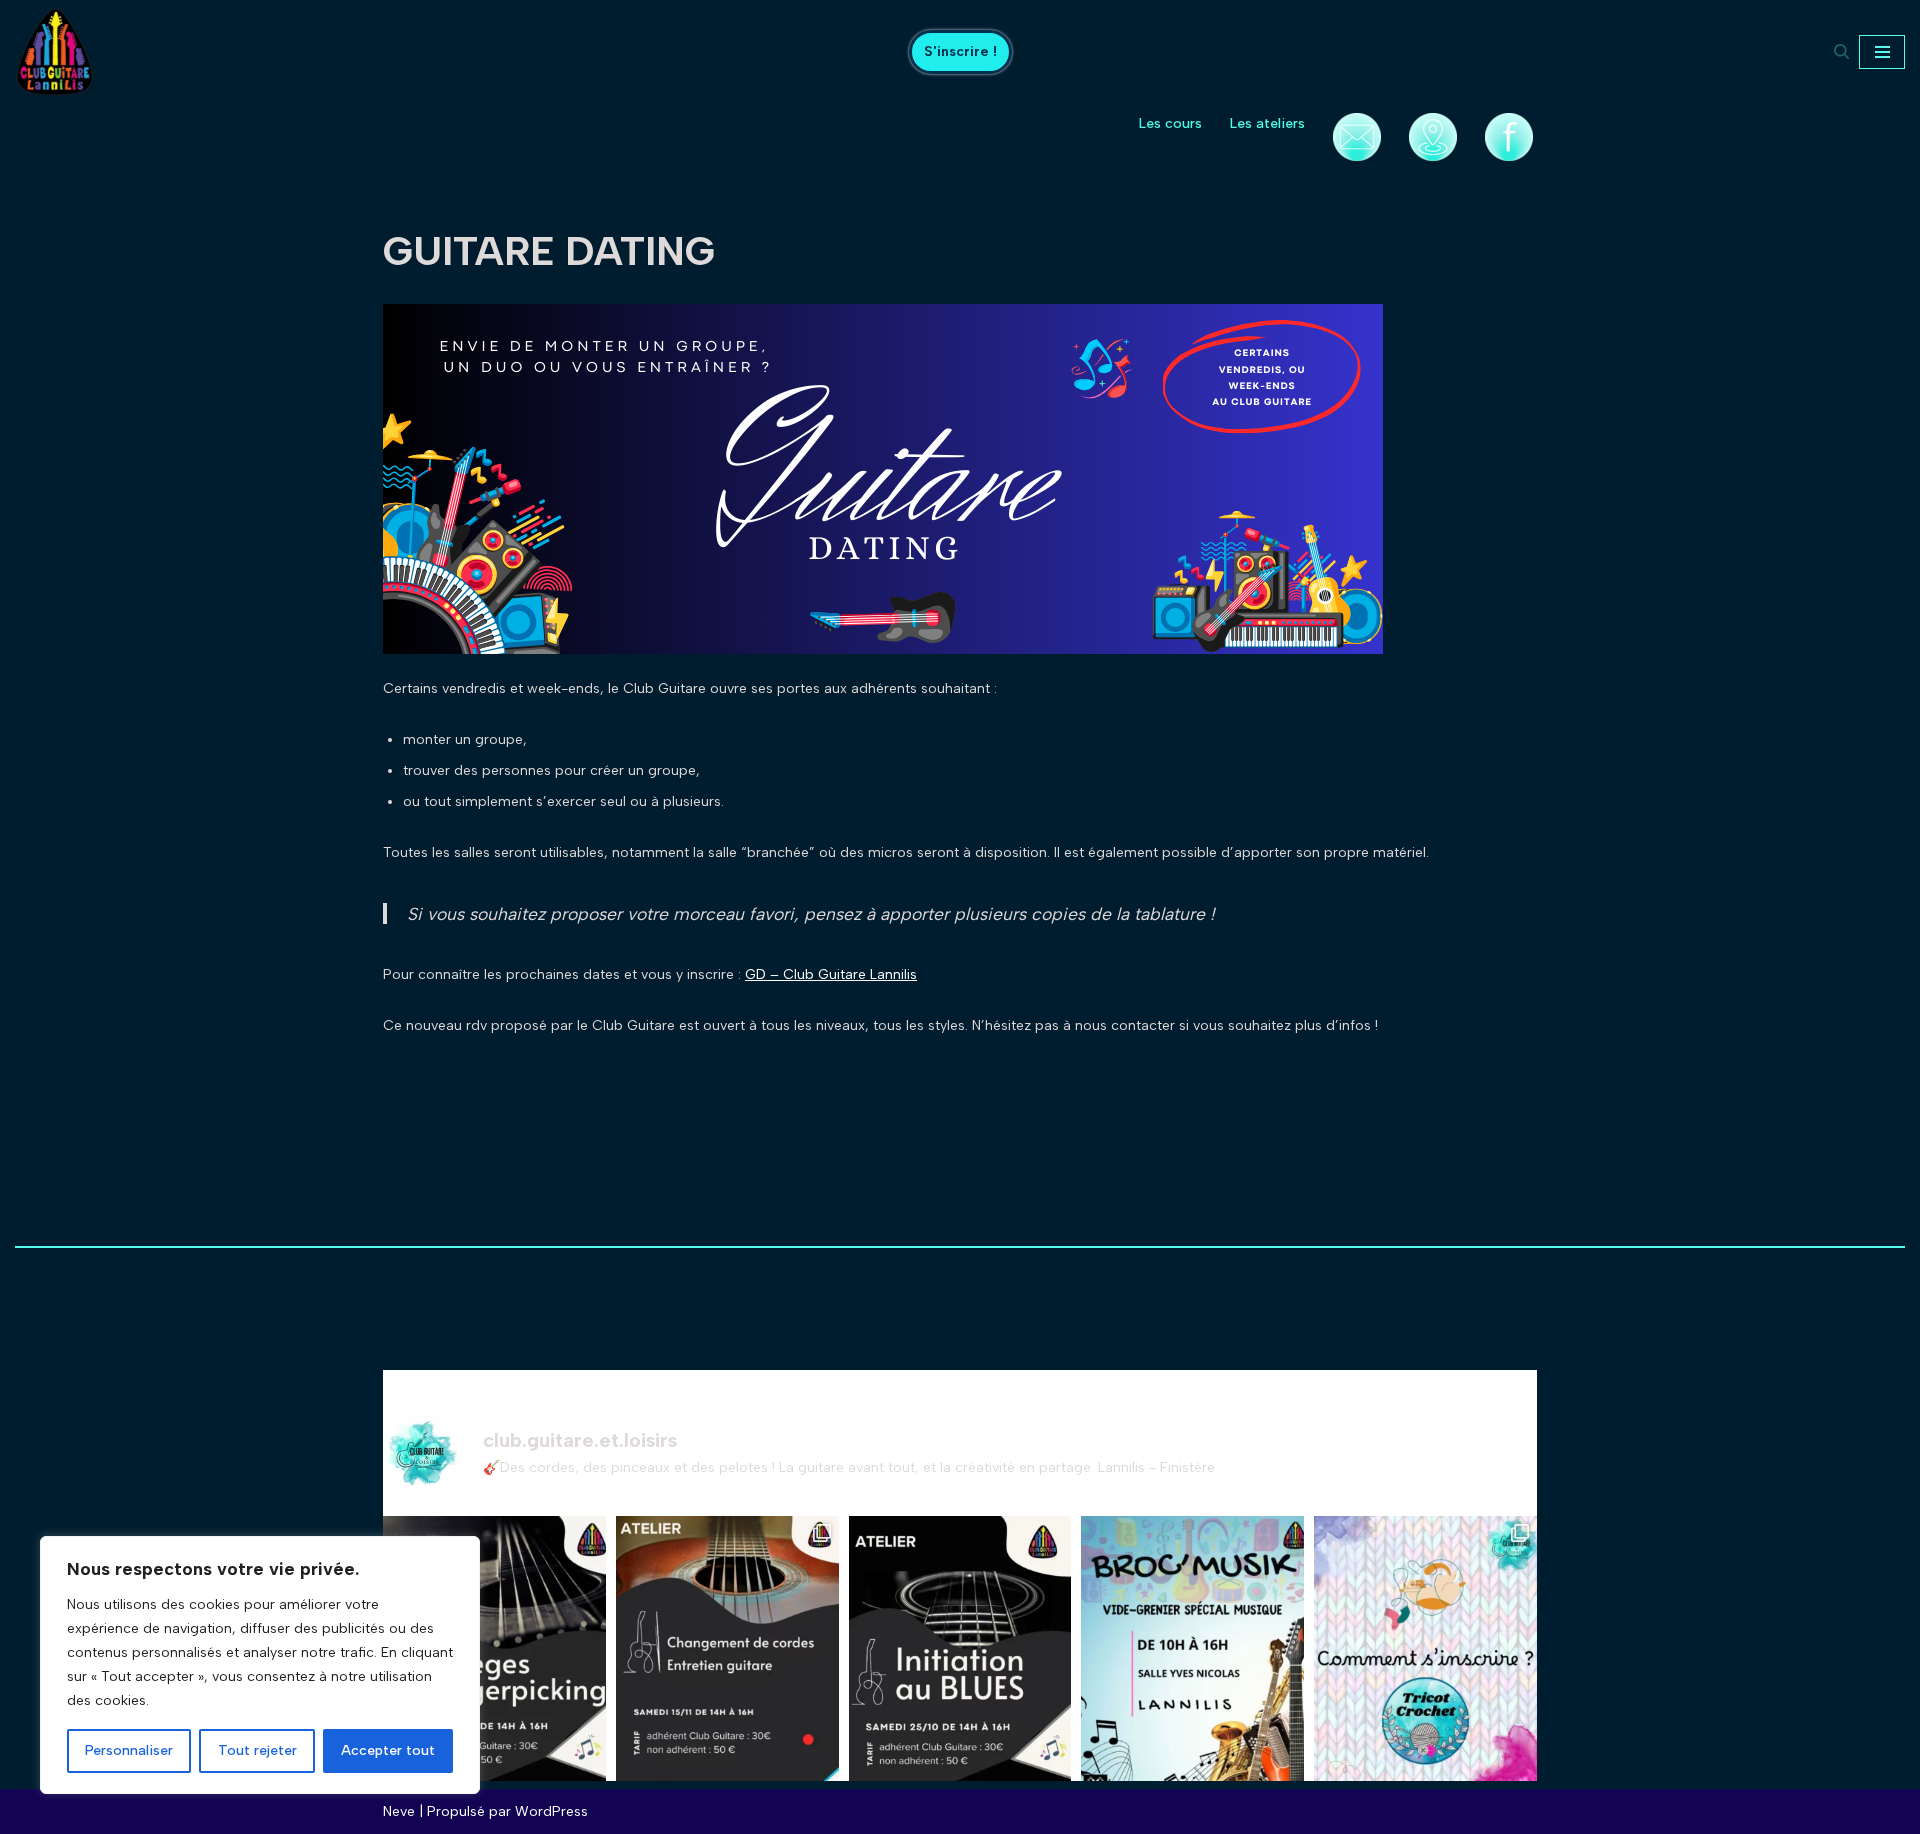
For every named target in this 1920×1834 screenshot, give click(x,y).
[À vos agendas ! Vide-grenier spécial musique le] (1192, 1664)
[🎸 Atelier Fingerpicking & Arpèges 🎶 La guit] (494, 1664)
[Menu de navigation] (1882, 52)
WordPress (551, 1811)
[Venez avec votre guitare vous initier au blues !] (960, 1664)
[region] (260, 1665)
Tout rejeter (257, 1750)
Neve (399, 1811)
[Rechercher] (1841, 51)
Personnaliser (129, 1750)
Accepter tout (388, 1750)
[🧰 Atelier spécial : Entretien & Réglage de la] (727, 1664)
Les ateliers (1267, 123)
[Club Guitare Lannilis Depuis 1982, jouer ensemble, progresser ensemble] (55, 52)
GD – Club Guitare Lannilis (831, 974)
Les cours (1170, 123)
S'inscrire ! (960, 51)
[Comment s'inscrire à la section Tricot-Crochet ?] (1425, 1664)
